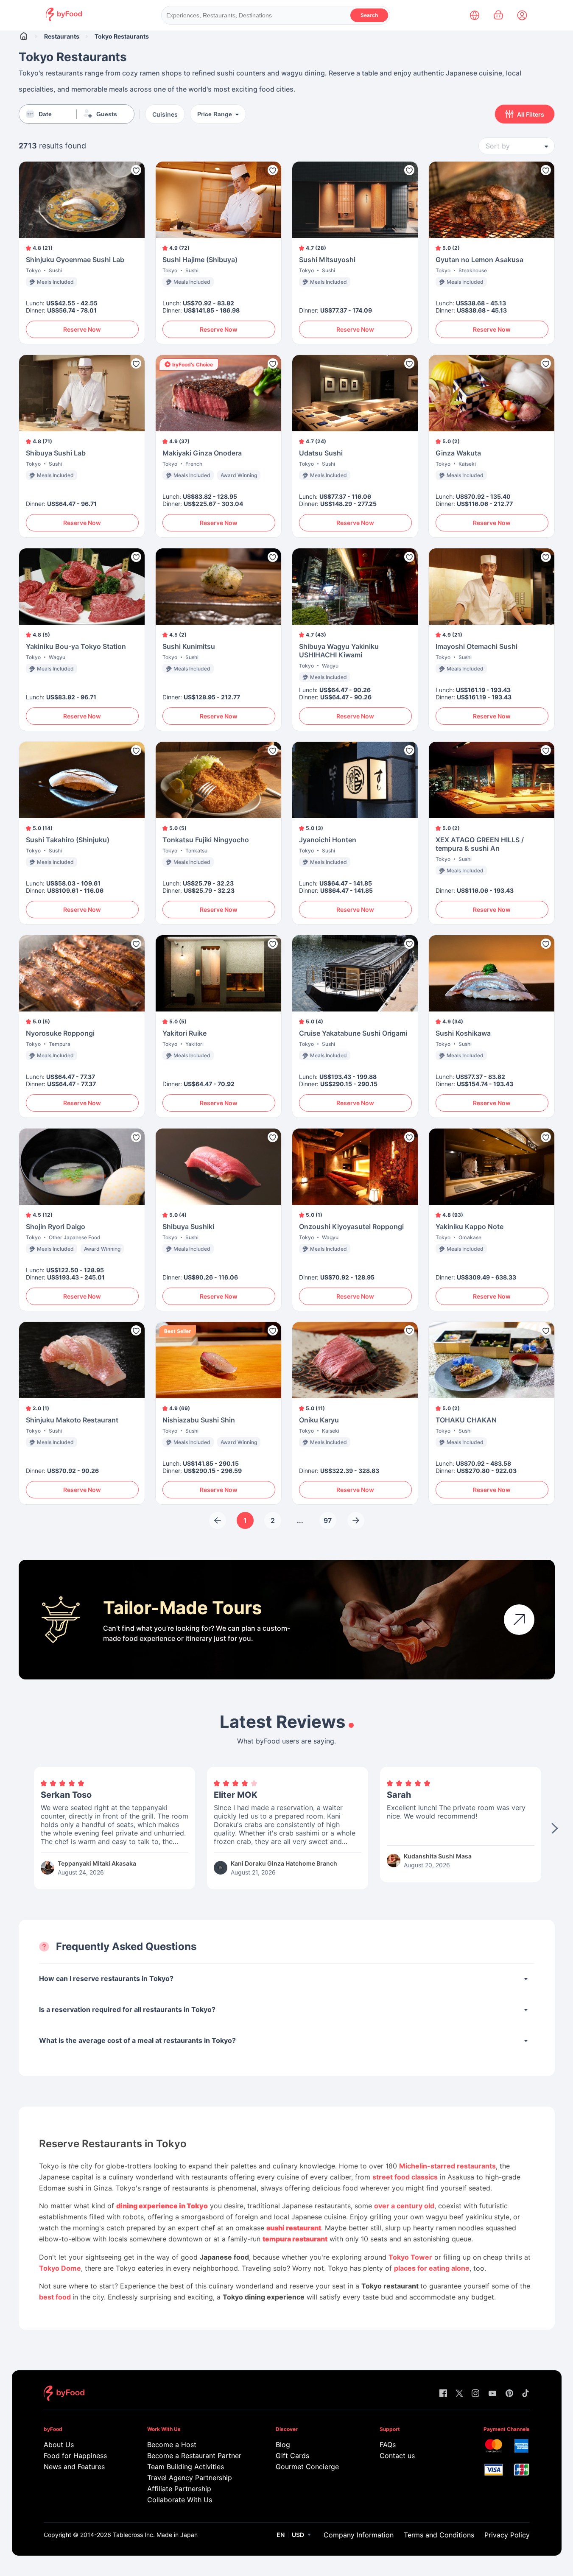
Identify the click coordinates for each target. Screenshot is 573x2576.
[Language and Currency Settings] (475, 15)
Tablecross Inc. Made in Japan (155, 2535)
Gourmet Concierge (307, 2467)
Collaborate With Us (180, 2500)
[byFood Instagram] (475, 2394)
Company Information (359, 2535)
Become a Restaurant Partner (194, 2456)
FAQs (388, 2445)
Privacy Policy (507, 2535)
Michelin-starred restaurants (447, 2166)
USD (298, 2535)
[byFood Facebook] (443, 2394)
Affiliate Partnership (179, 2489)
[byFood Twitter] (459, 2394)
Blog (283, 2445)
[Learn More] (519, 1620)
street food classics (405, 2177)
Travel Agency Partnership (190, 2478)
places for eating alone (432, 2268)
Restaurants (62, 36)
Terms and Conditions (439, 2535)
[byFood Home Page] (64, 19)
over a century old (404, 2206)
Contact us (397, 2456)
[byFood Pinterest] (509, 2394)
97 (328, 1520)
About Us (59, 2445)
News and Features (74, 2467)
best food (56, 2297)
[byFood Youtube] (492, 2394)
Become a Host (172, 2445)
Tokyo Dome (60, 2268)
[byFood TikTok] (525, 2394)
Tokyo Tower (410, 2257)
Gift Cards (292, 2456)
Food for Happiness (75, 2456)
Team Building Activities (186, 2467)
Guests (107, 114)
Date (45, 114)
